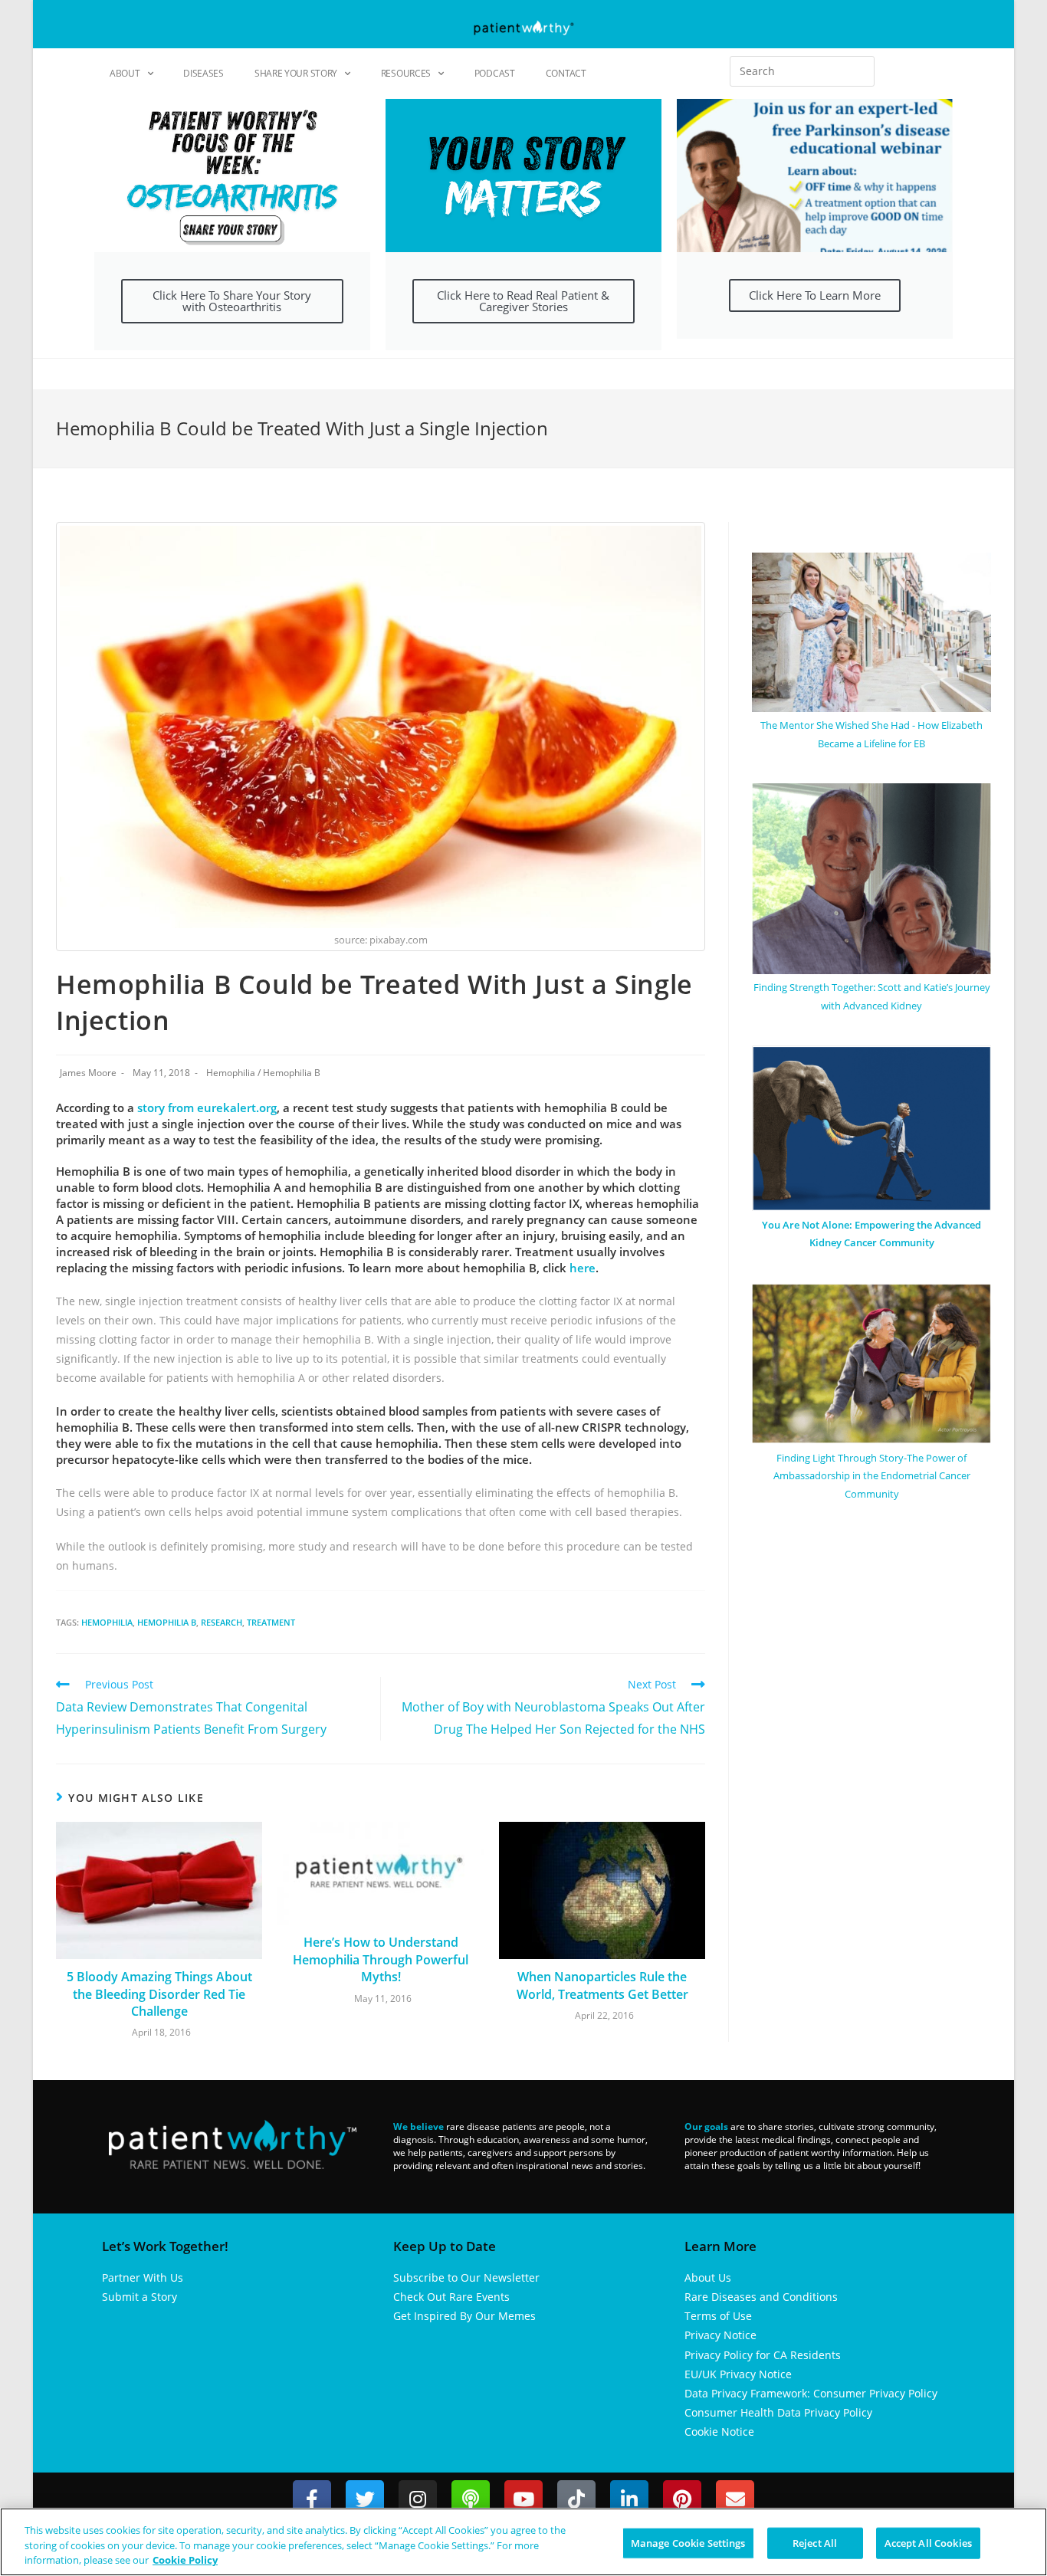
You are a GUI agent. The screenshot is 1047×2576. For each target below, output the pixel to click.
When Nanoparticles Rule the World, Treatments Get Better (602, 1985)
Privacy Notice (720, 2335)
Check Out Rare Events (451, 2297)
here (583, 1268)
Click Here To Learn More (815, 295)
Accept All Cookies (928, 2542)
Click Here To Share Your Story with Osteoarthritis (232, 301)
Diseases (203, 73)
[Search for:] (802, 71)
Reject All (815, 2542)
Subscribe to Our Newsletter (466, 2277)
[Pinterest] (682, 2499)
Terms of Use (718, 2316)
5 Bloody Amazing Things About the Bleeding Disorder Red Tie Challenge (159, 1994)
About (125, 73)
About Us (708, 2277)
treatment (271, 1622)
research (222, 1622)
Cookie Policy (185, 2560)
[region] (523, 2542)
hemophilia (107, 1622)
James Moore (88, 1073)
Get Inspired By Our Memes (464, 2316)
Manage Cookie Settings (688, 2542)
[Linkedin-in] (629, 2499)
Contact (566, 73)
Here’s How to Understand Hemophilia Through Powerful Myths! (381, 1959)
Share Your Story (296, 73)
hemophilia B (167, 1622)
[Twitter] (365, 2499)
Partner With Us (143, 2277)
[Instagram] (418, 2499)
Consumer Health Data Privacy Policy (778, 2412)
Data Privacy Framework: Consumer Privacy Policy (811, 2393)
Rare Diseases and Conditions (761, 2297)
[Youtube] (523, 2499)
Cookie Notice (719, 2432)
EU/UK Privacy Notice (738, 2374)
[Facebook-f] (312, 2499)
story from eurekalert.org (207, 1108)
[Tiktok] (576, 2499)
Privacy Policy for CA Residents (763, 2355)
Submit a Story (139, 2297)
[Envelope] (735, 2499)
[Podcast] (471, 2499)
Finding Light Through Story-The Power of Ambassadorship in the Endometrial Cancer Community (872, 1476)
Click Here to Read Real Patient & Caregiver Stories (523, 301)
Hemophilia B (292, 1073)
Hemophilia (231, 1073)
